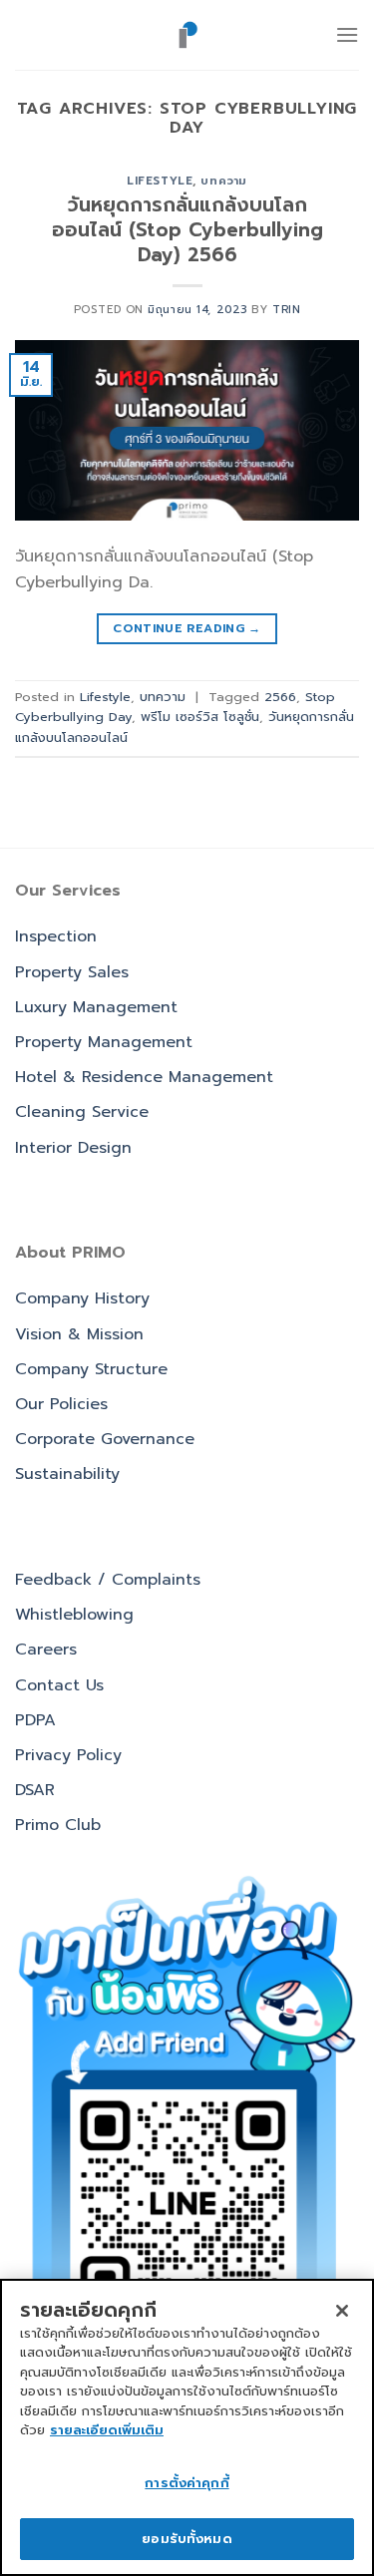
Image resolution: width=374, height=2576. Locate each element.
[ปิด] (342, 2311)
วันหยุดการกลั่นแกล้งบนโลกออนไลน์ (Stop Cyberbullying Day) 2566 (187, 230)
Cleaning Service (82, 1112)
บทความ (223, 181)
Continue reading (187, 628)
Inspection (56, 936)
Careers (46, 1650)
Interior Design (73, 1148)
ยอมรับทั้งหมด (187, 2539)
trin (286, 310)
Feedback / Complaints (108, 1580)
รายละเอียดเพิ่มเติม (107, 2430)
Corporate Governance (105, 1439)
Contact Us (59, 1685)
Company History (82, 1298)
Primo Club (58, 1825)
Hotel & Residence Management (144, 1077)
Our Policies (61, 1404)
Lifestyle (160, 181)
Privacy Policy (68, 1755)
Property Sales (72, 972)
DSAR (35, 1790)
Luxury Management (96, 1007)
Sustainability (67, 1474)
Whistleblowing (74, 1615)
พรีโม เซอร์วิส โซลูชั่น (200, 717)
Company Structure (91, 1369)
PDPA (35, 1720)
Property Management (104, 1042)
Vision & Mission (79, 1334)
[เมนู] (347, 34)
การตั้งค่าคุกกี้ (187, 2483)
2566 (280, 697)
